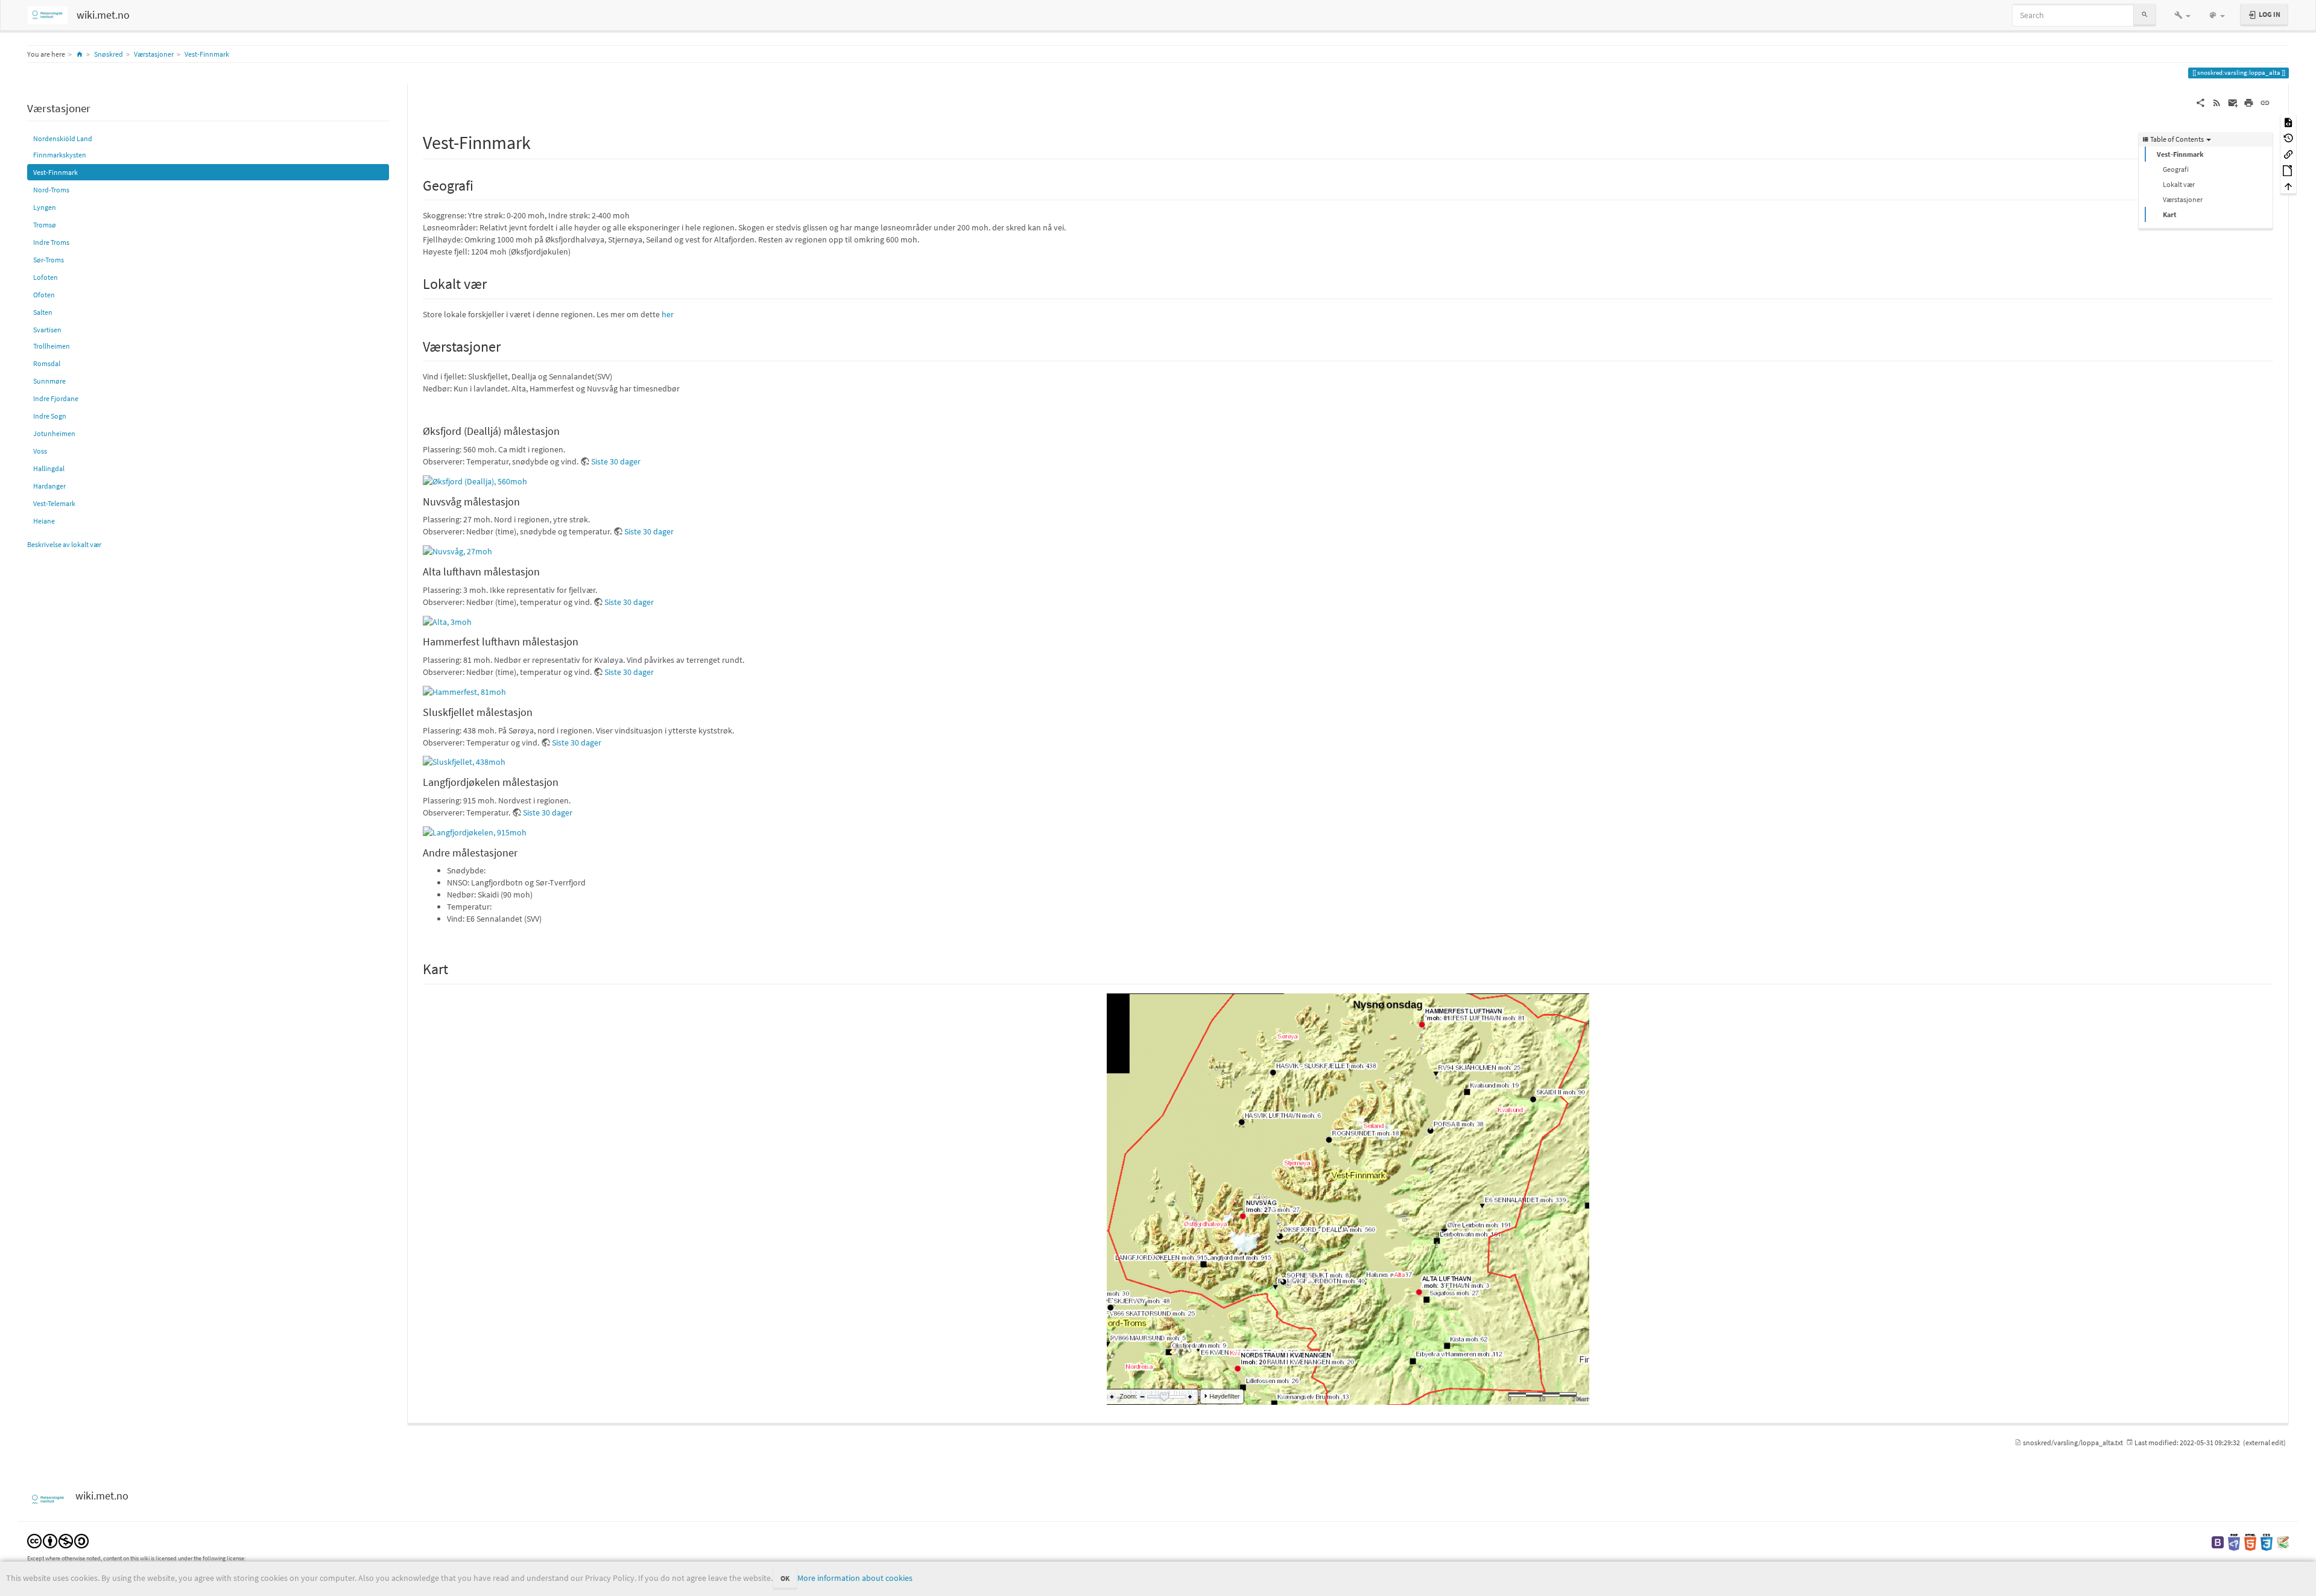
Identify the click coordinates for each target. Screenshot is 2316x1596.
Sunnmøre (49, 381)
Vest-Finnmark (207, 54)
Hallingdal (49, 468)
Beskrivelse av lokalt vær (64, 544)
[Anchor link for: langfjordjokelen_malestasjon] (564, 781)
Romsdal (47, 363)
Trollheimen (52, 346)
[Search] (2145, 15)
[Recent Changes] (2217, 102)
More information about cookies (855, 1578)
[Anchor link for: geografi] (481, 184)
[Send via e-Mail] (2233, 102)
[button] (2182, 15)
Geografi (2176, 169)
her (668, 314)
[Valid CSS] (2267, 1541)
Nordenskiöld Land (63, 138)
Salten (43, 312)
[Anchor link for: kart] (455, 968)
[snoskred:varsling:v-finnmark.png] (1348, 1199)
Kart (2170, 214)
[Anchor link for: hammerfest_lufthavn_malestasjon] (584, 641)
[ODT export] (2288, 170)
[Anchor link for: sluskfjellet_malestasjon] (538, 711)
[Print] (2249, 102)
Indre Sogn (50, 416)
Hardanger (49, 486)
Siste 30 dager (616, 461)
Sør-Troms (49, 260)
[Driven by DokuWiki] (2283, 1541)
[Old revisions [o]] (2288, 138)
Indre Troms (51, 242)
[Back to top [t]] (2288, 186)
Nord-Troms (51, 190)
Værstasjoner (154, 54)
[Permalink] (2265, 102)
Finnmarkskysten (60, 155)
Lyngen (45, 207)
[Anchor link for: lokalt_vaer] (494, 283)
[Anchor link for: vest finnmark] (540, 141)
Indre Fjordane (56, 398)
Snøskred (109, 54)
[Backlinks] (2288, 154)
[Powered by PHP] (2234, 1541)
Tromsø (45, 225)
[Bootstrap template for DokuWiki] (2218, 1541)
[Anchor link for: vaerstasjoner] (508, 345)
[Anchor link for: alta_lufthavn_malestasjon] (545, 571)
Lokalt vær (2179, 184)
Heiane (44, 521)
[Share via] (2201, 102)
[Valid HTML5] (2250, 1541)
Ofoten (44, 295)
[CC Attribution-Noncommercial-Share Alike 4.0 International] (58, 1540)
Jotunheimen (54, 433)
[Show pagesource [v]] (2288, 122)
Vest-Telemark (54, 503)
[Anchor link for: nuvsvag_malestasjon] (525, 501)
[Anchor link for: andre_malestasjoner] (523, 852)
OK (785, 1578)
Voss (40, 451)
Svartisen (47, 330)
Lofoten (46, 277)
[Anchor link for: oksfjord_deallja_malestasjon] (565, 430)
